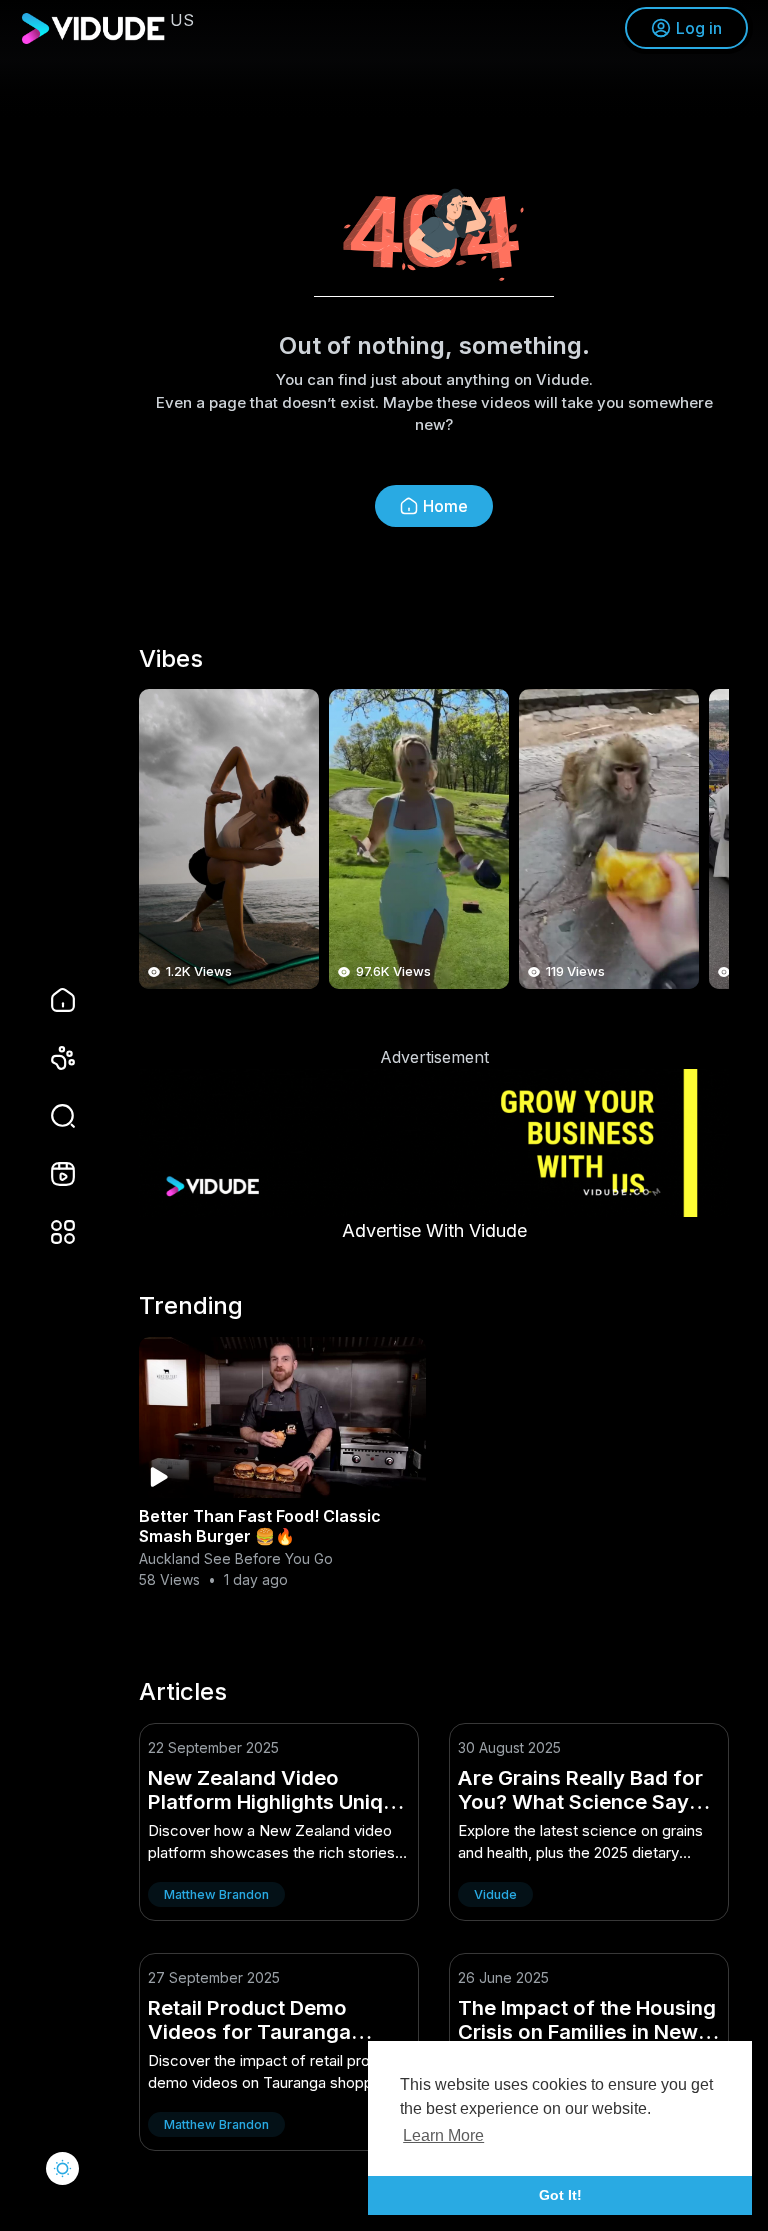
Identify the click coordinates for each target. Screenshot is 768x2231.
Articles (183, 1692)
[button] (50, 1116)
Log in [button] (699, 28)
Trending (191, 1306)
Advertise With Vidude (434, 1230)
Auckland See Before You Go (236, 1558)
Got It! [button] (560, 2195)
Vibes (171, 659)
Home (445, 506)
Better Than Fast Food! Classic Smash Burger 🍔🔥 (260, 1526)
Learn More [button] (443, 2135)
